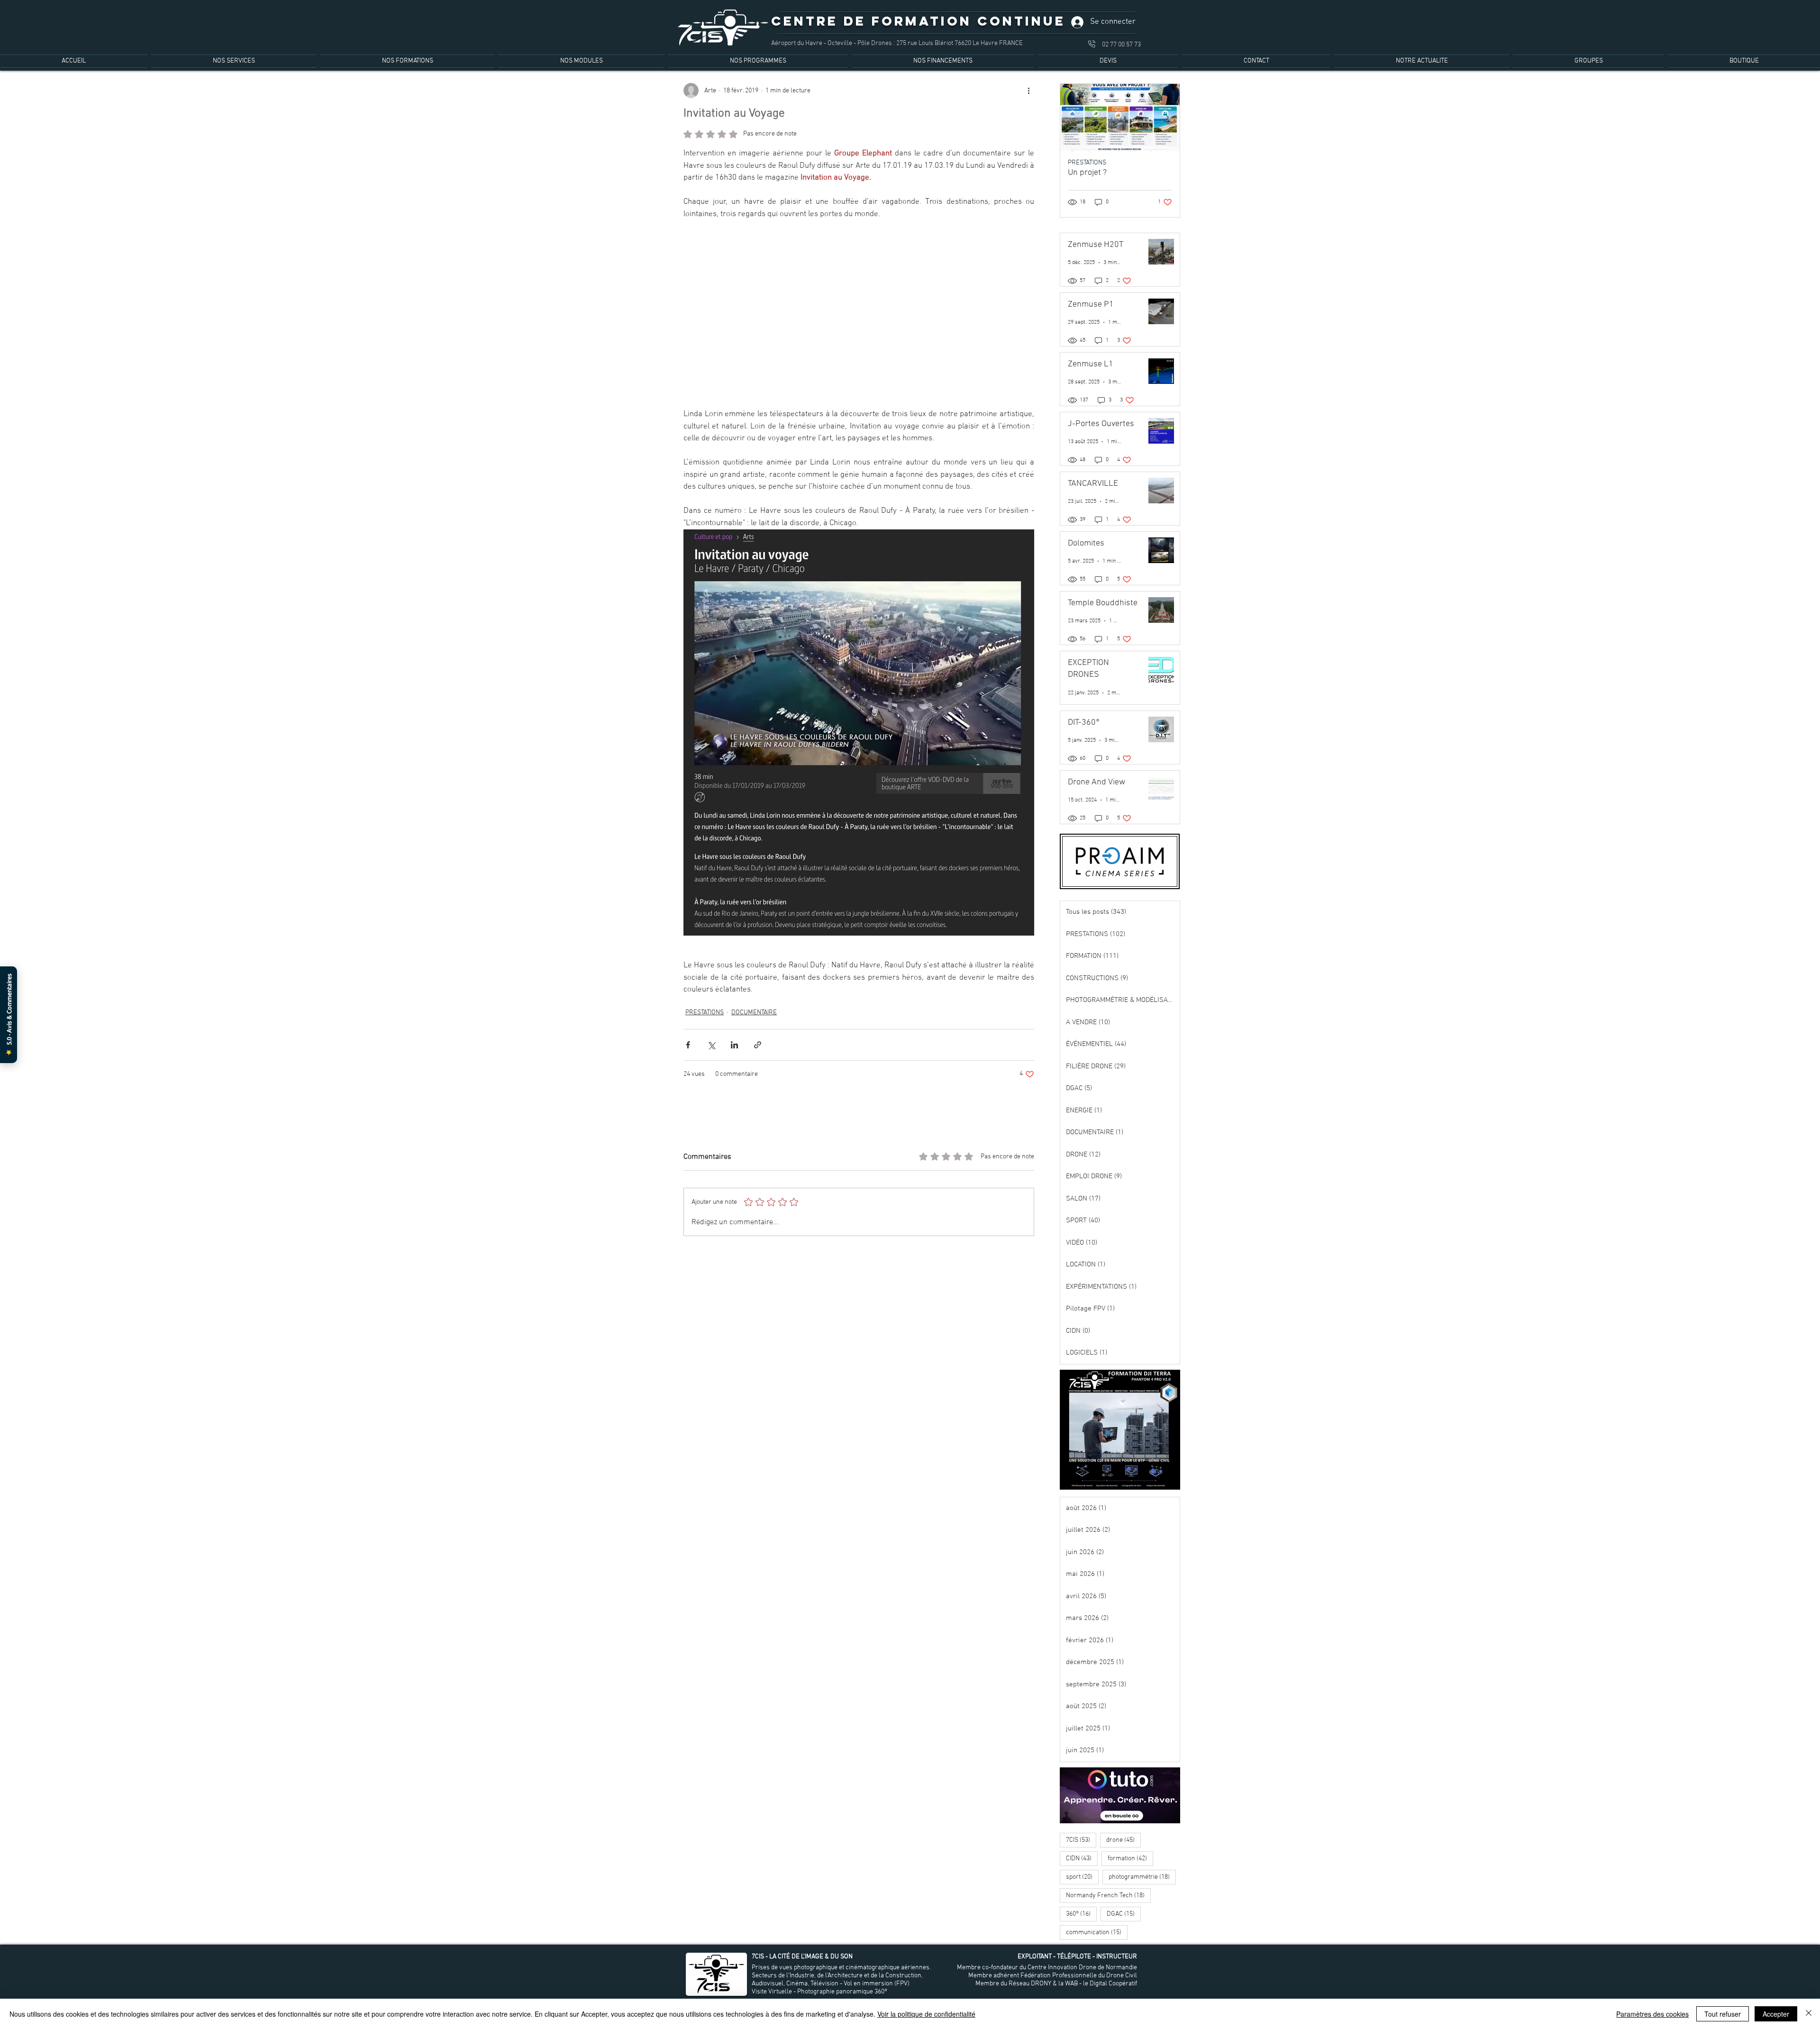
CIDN (1082, 1858)
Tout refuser (1723, 2014)
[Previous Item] (1074, 118)
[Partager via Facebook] (688, 1037)
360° (1081, 1914)
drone (1124, 1840)
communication (1097, 1932)
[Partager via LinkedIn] (734, 1037)
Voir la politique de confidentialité (926, 2014)
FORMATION (1085, 163)
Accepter (1776, 2014)
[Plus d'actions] (1028, 91)
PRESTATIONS (705, 1005)
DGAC (1124, 1914)
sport (1082, 1877)
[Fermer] (1809, 2014)
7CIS (1081, 1840)
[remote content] (859, 310)
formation (1130, 1858)
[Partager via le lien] (758, 1037)
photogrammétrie (1142, 1877)
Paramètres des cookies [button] (1652, 2014)
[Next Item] (1166, 118)
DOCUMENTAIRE (754, 1005)
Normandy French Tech (1108, 1895)
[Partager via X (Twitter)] (711, 1037)
